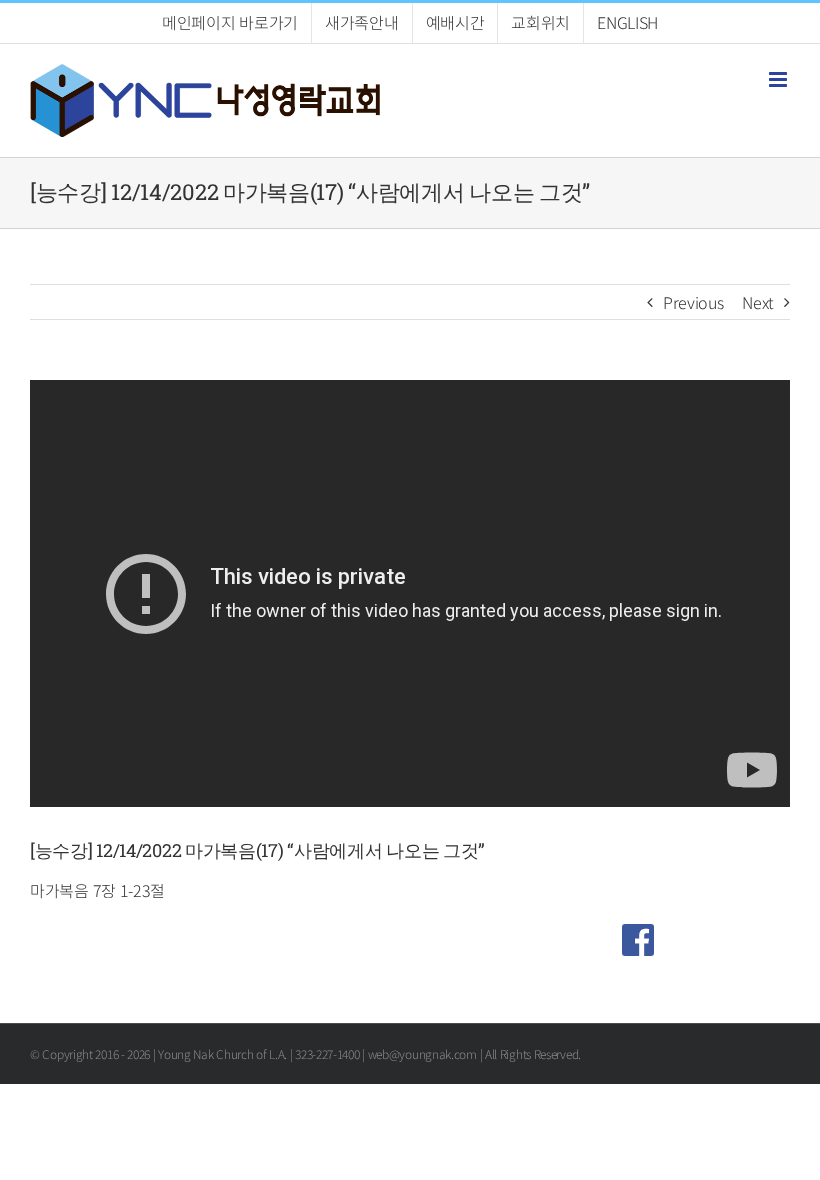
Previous (693, 302)
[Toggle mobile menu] (779, 79)
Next (758, 302)
